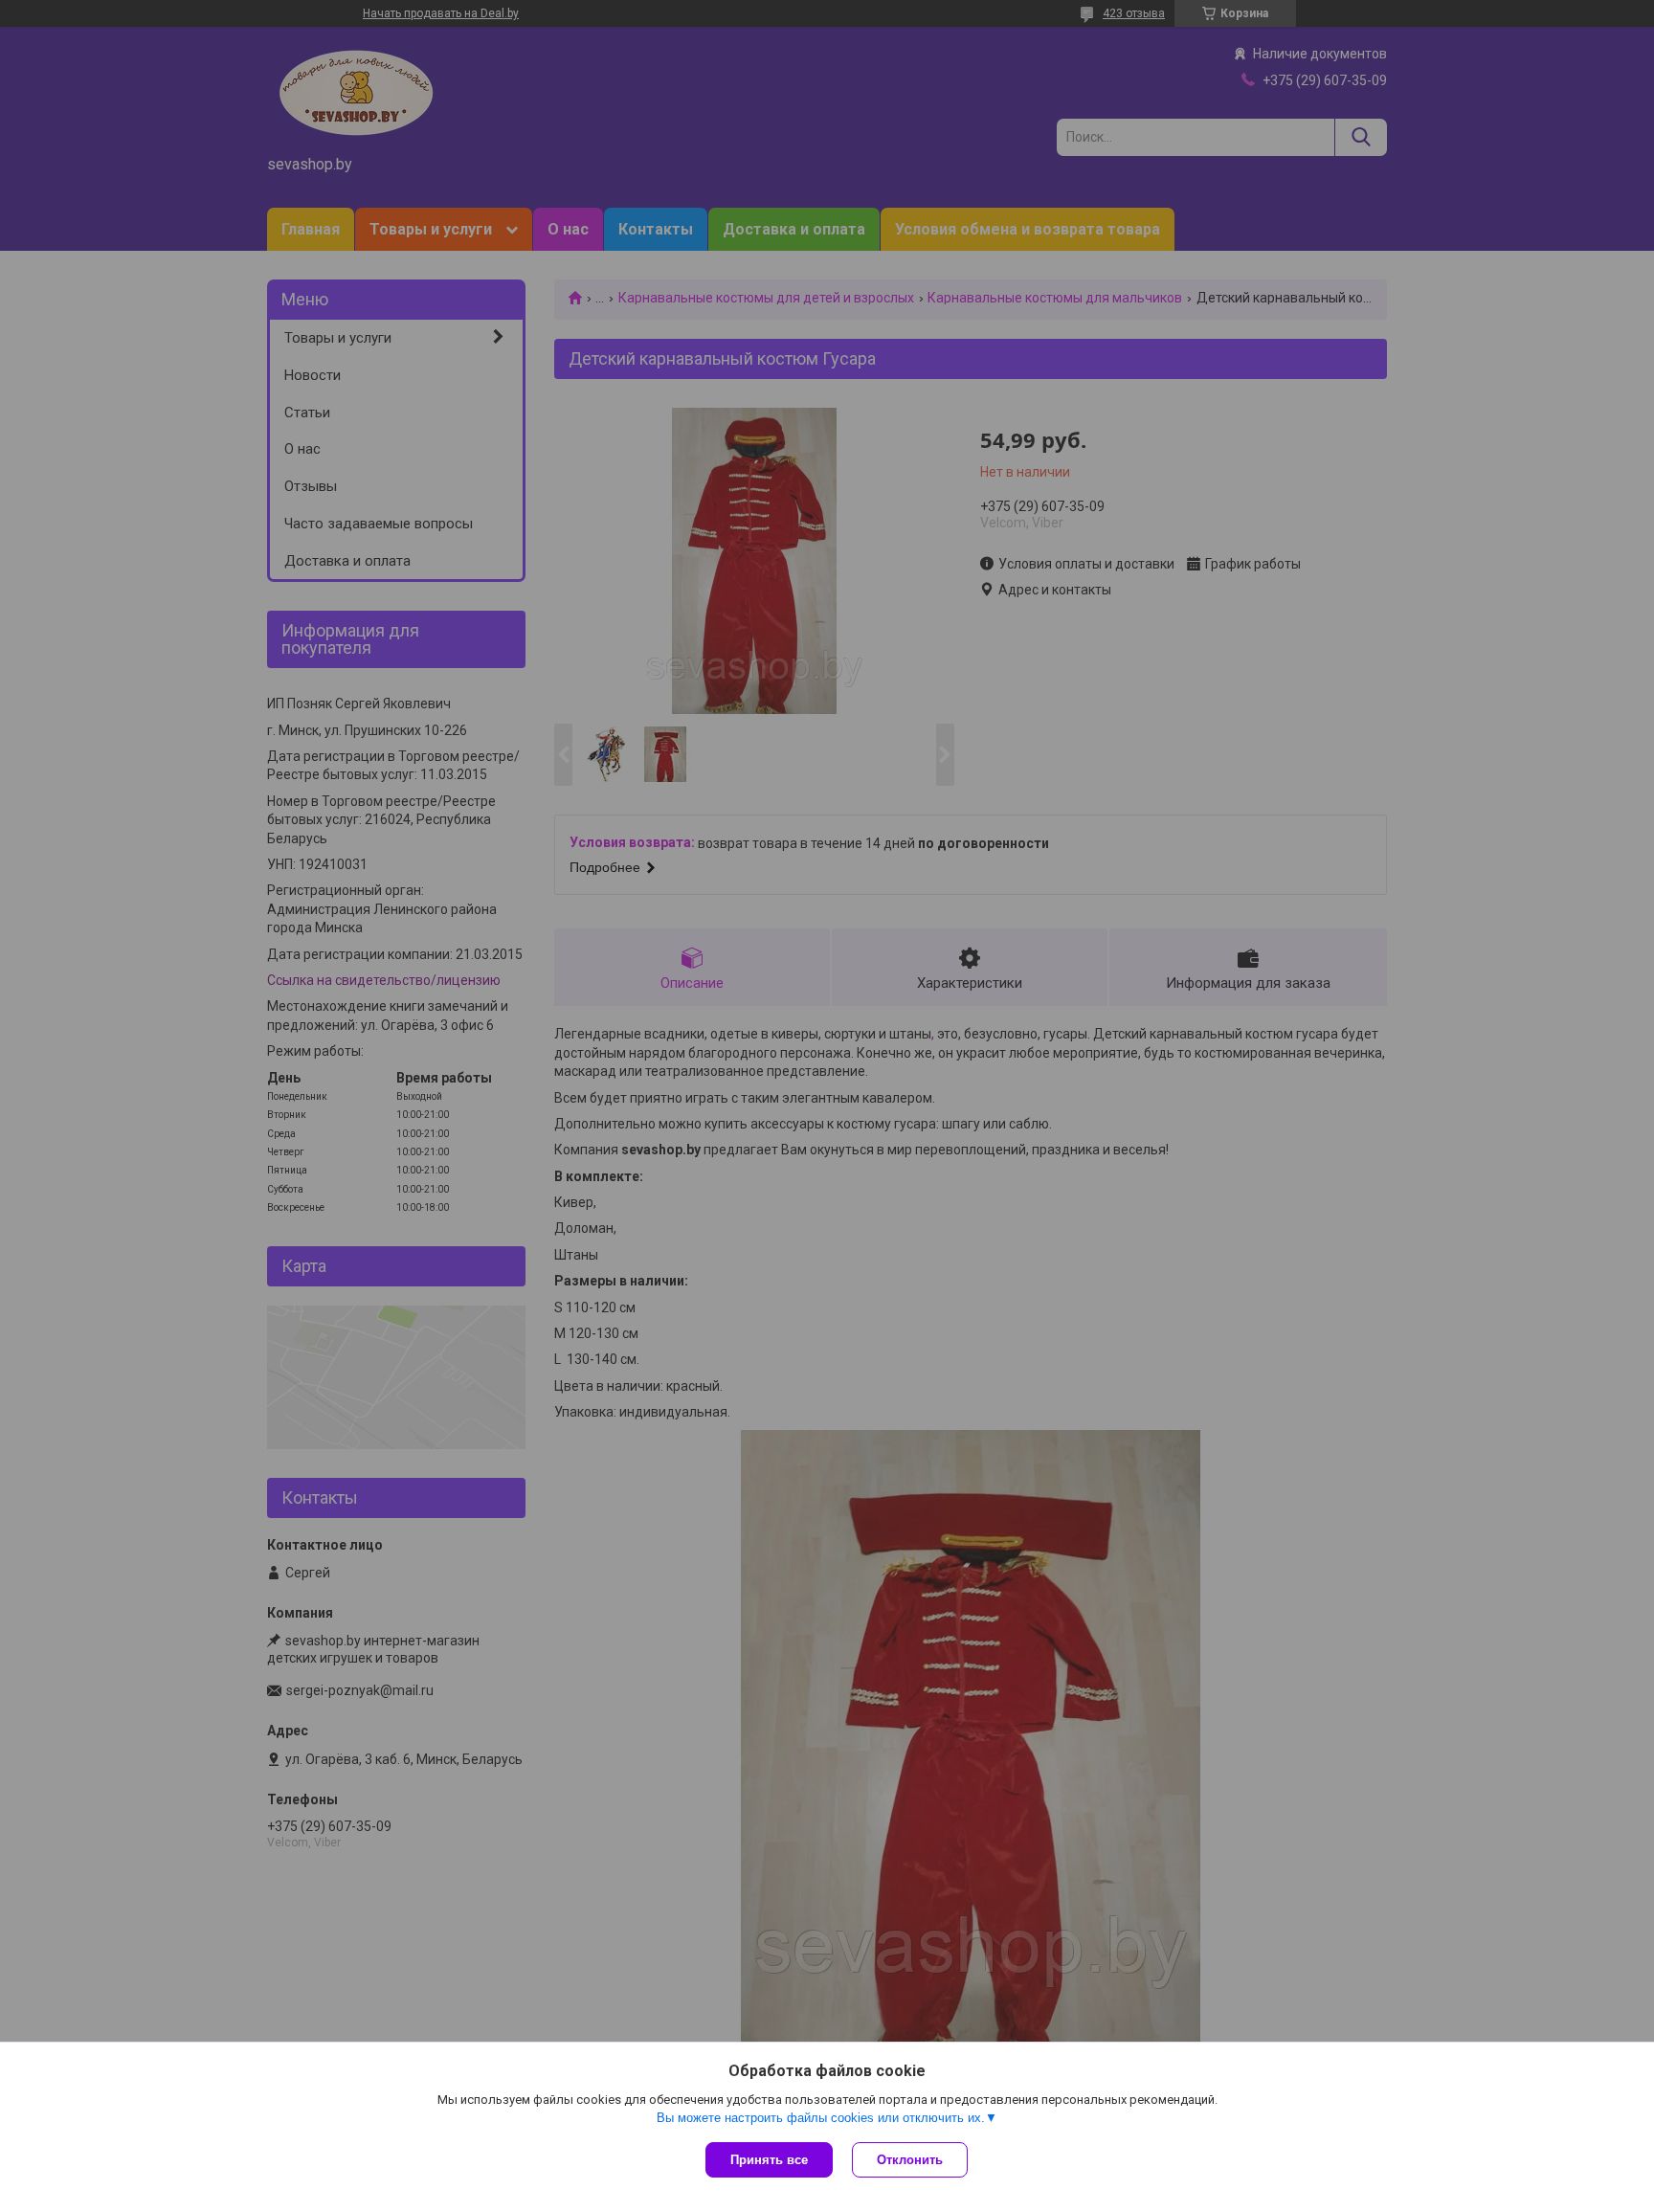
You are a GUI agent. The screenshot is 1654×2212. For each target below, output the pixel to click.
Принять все (769, 2160)
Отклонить (910, 2160)
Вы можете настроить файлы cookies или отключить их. (821, 2118)
